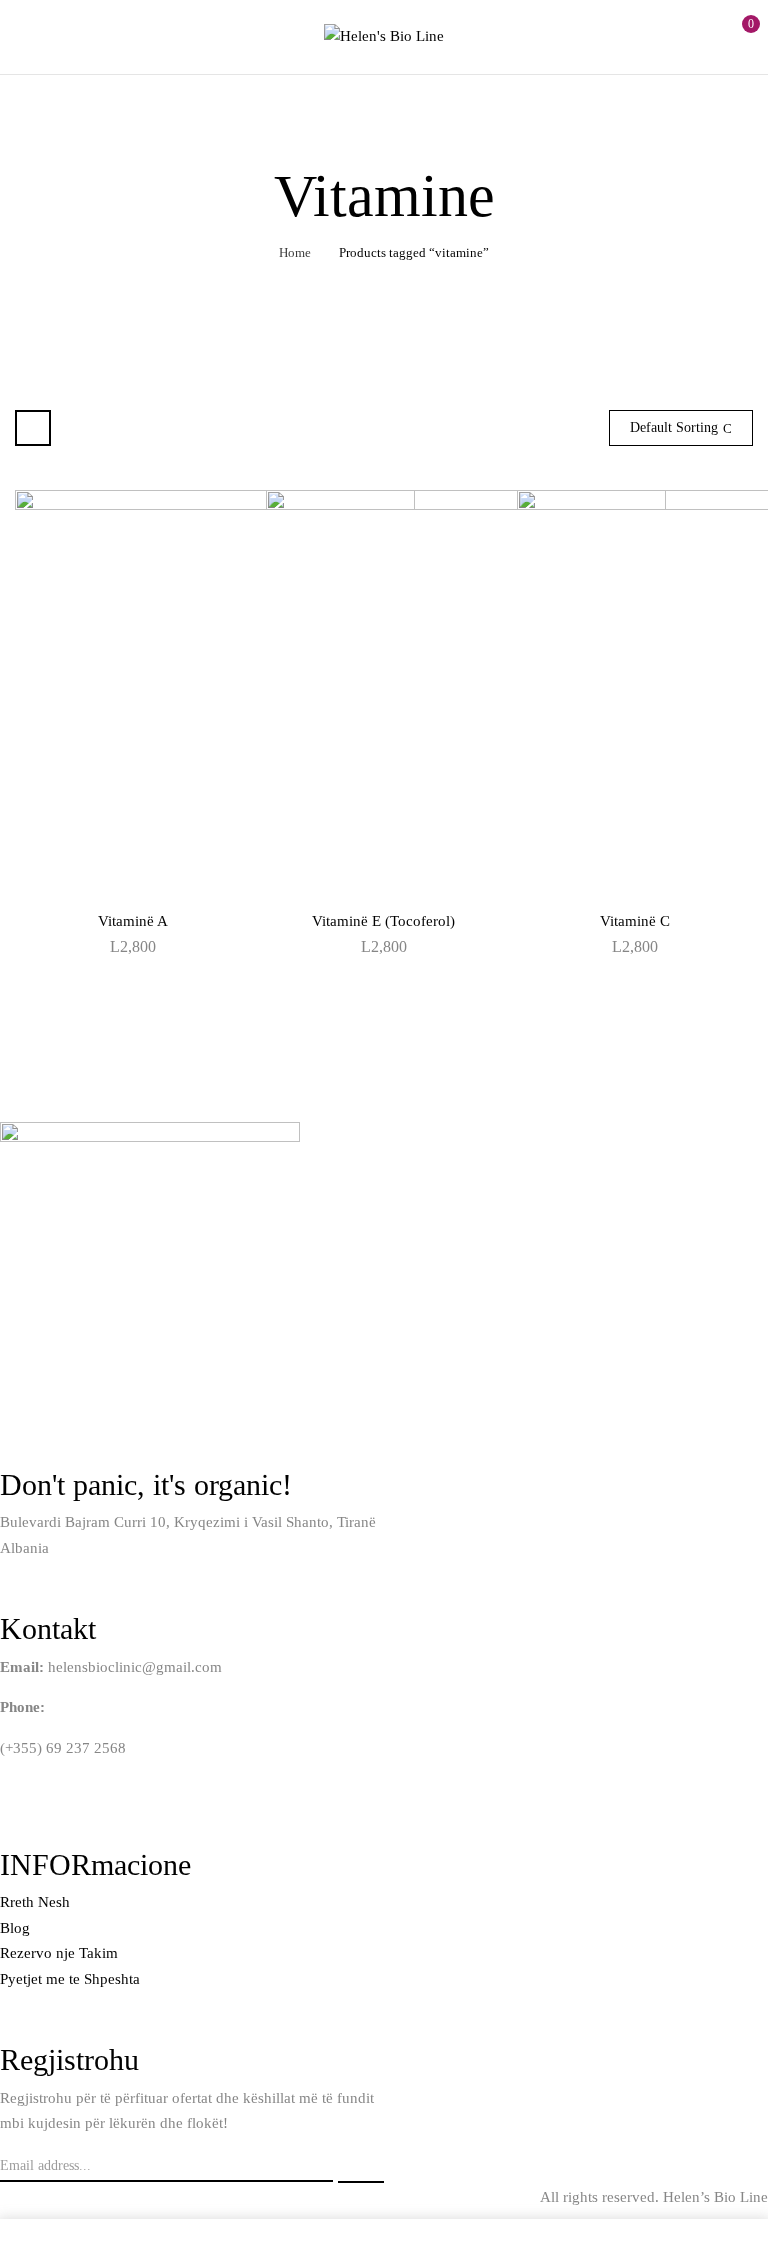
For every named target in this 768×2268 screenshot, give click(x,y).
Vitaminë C (635, 921)
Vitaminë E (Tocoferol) (383, 921)
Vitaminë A (133, 921)
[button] (735, 34)
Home (295, 252)
